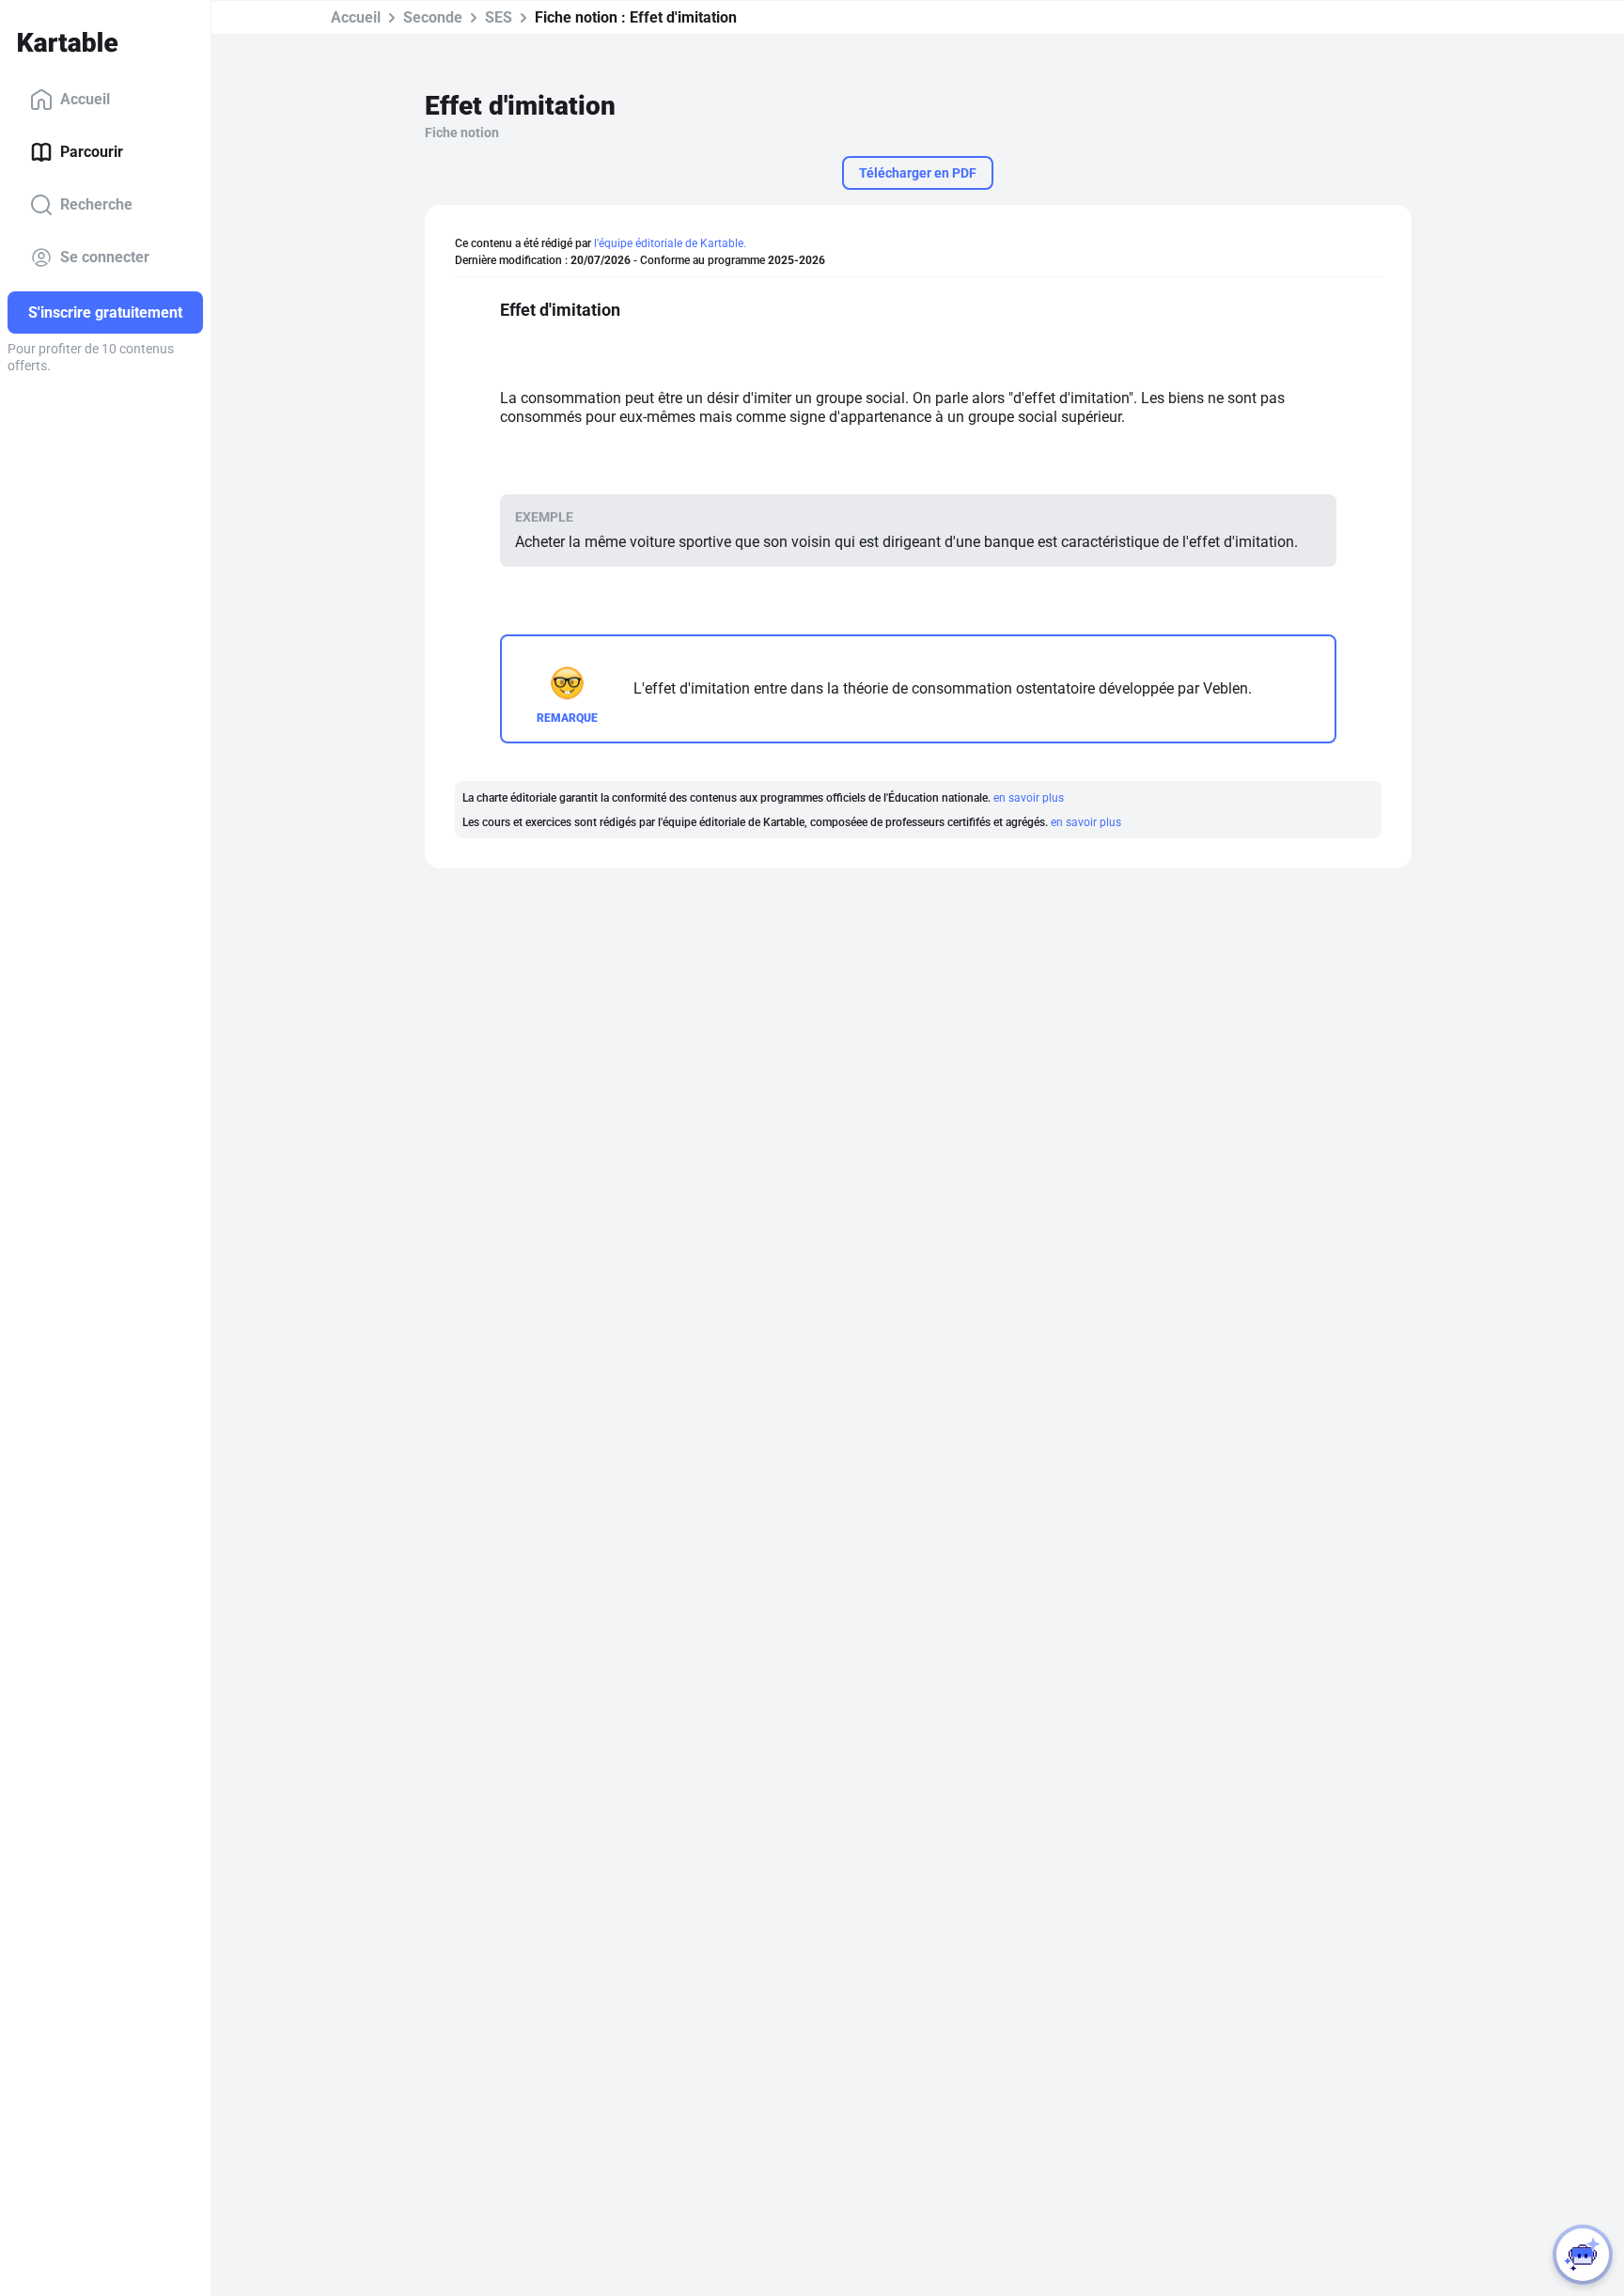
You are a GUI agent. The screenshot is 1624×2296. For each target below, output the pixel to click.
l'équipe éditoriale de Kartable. (670, 243)
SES (499, 17)
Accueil (85, 99)
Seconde (433, 17)
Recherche (96, 204)
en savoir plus (1029, 798)
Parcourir (92, 152)
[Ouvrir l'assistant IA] (1583, 2255)
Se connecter (105, 257)
